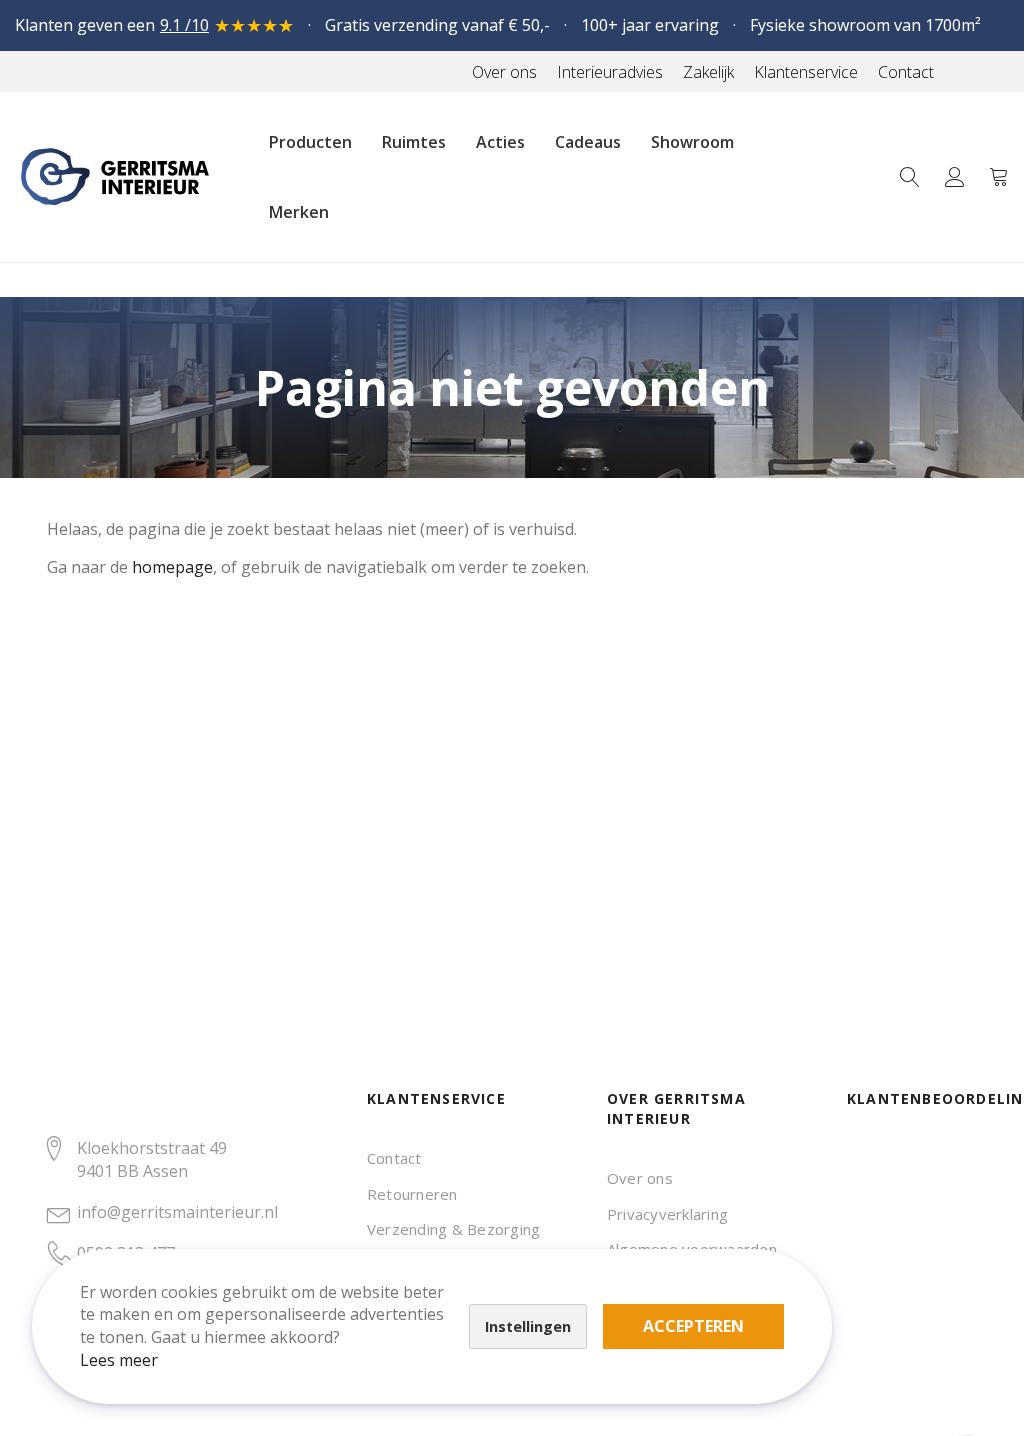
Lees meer (119, 1360)
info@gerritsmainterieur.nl (177, 1212)
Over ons (640, 1178)
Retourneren (412, 1194)
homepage (172, 567)
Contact (394, 1158)
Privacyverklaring (667, 1214)
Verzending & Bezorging (453, 1229)
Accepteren (693, 1326)
